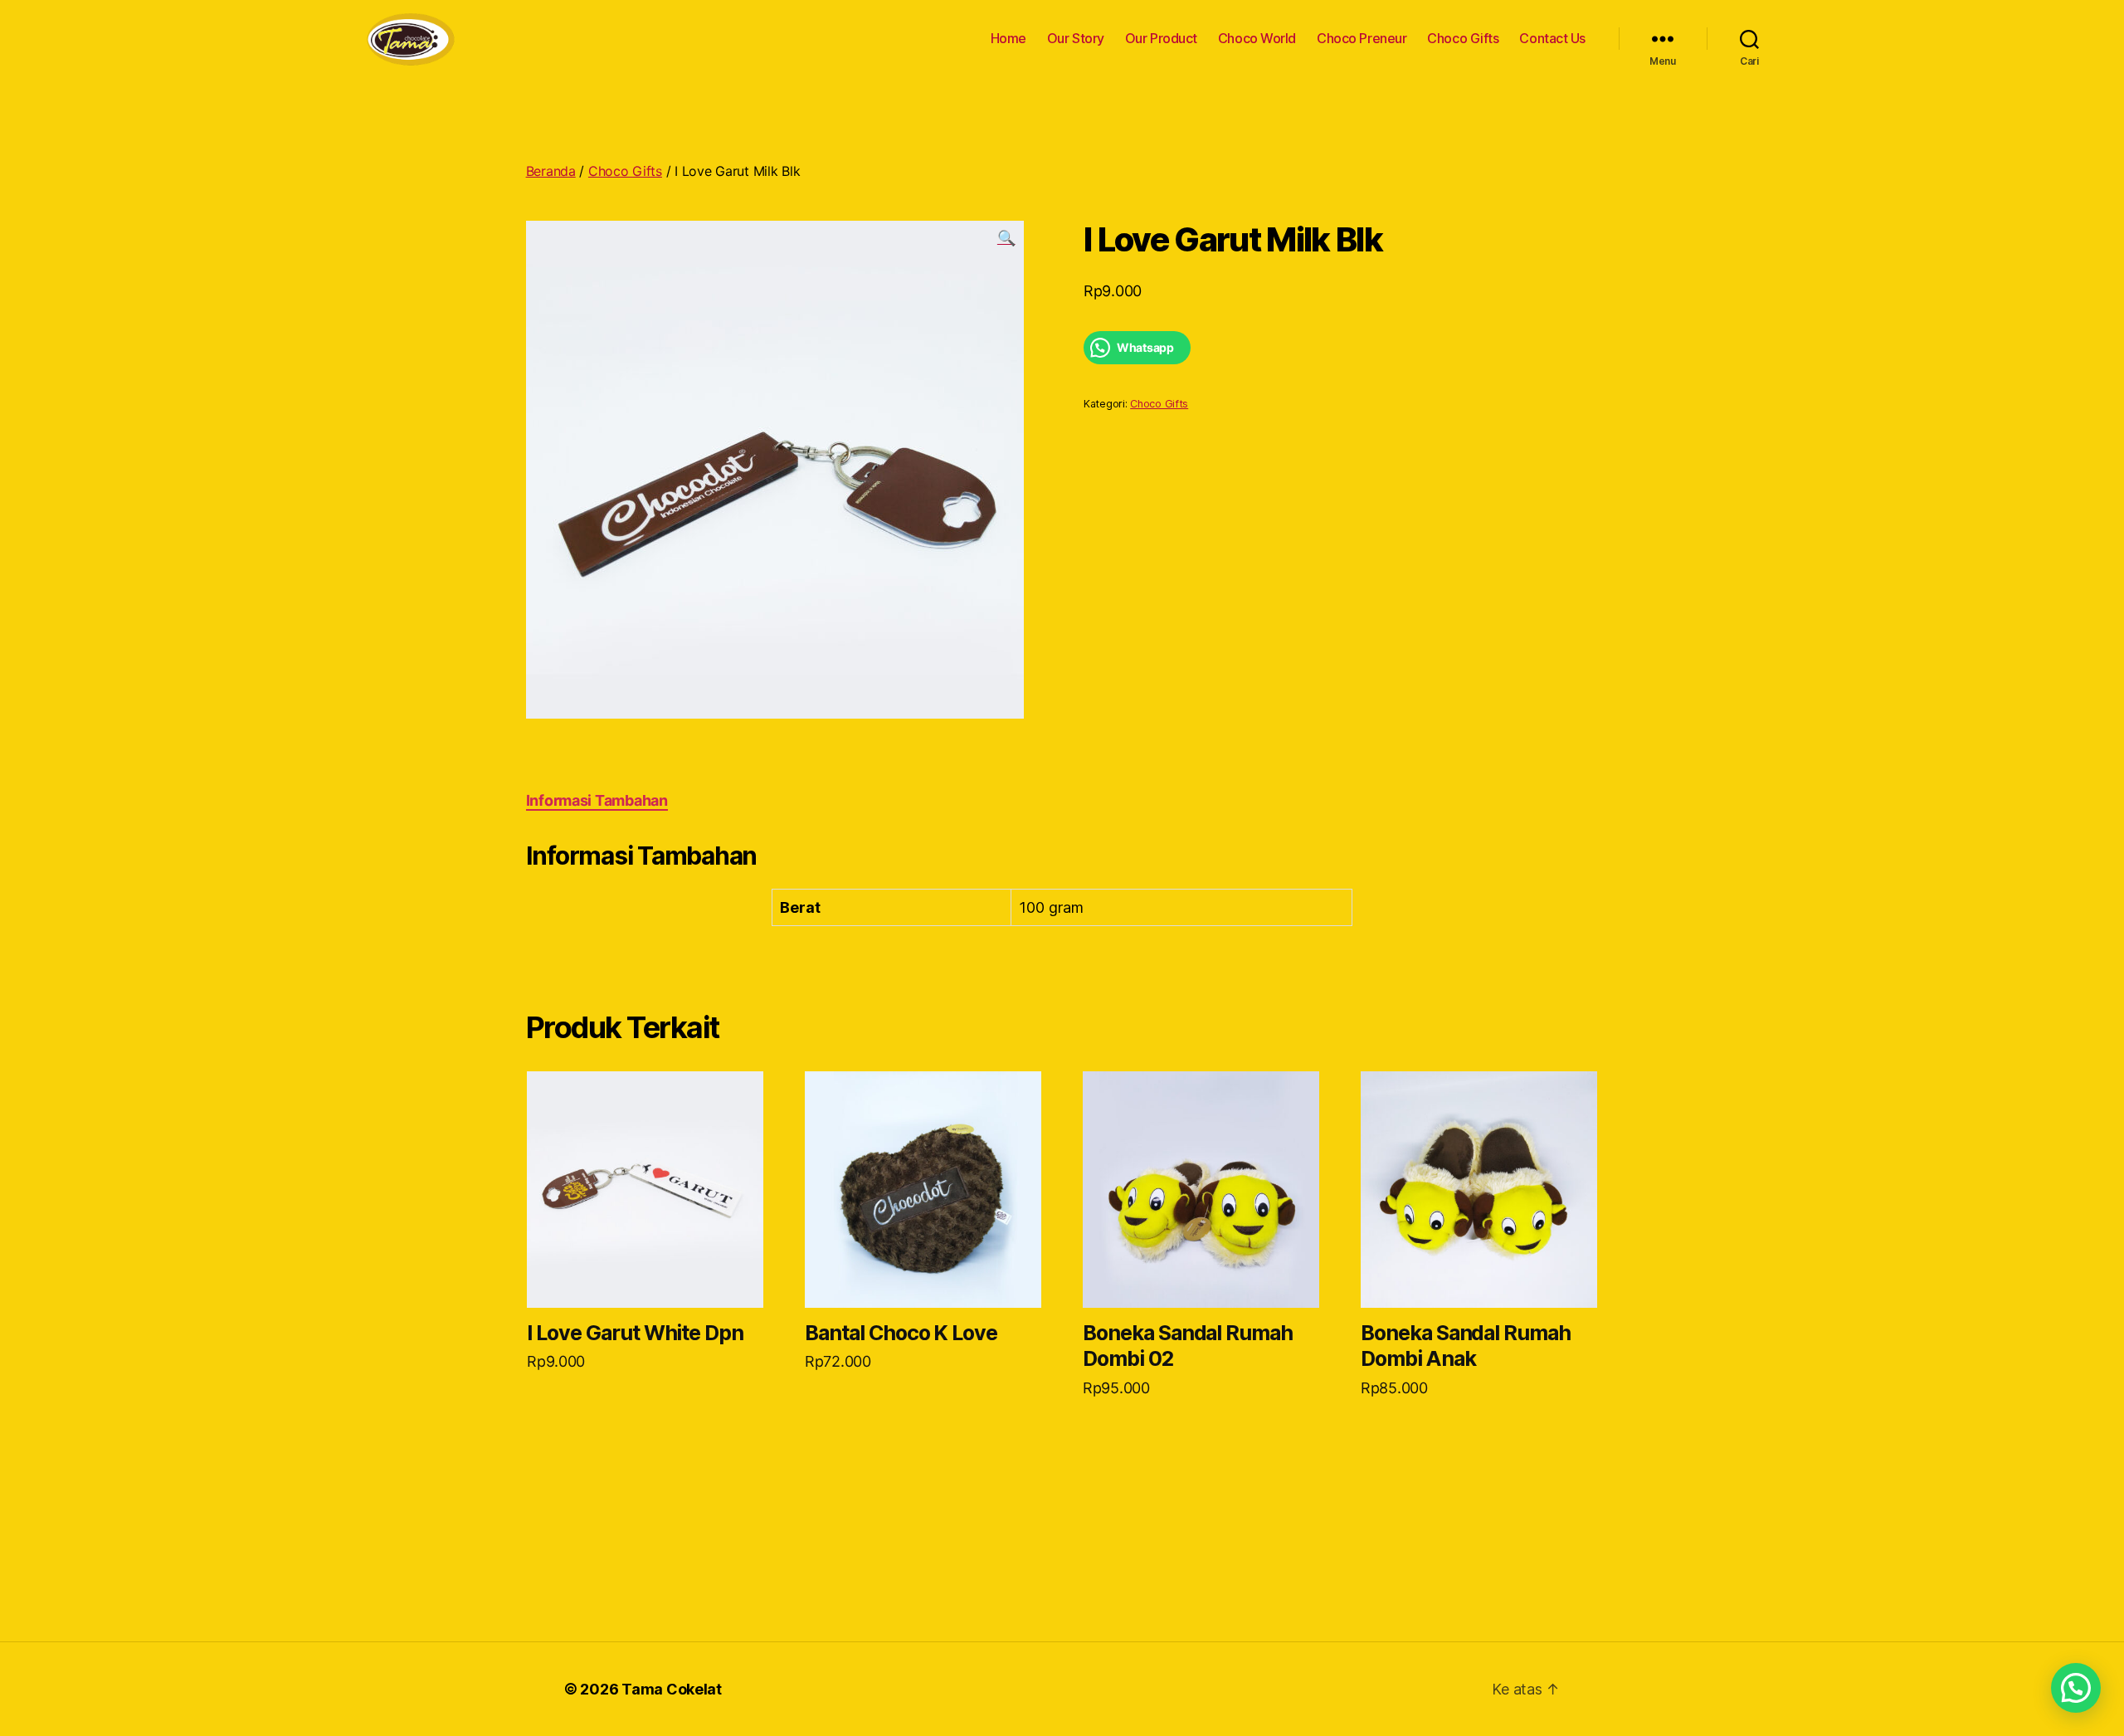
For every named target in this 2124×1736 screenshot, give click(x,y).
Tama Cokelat (672, 1689)
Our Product (1161, 39)
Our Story (1076, 39)
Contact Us (1552, 39)
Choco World (1257, 39)
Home (1008, 39)
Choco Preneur (1362, 39)
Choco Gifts (1463, 39)
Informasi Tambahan (597, 800)
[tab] (597, 800)
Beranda (551, 171)
